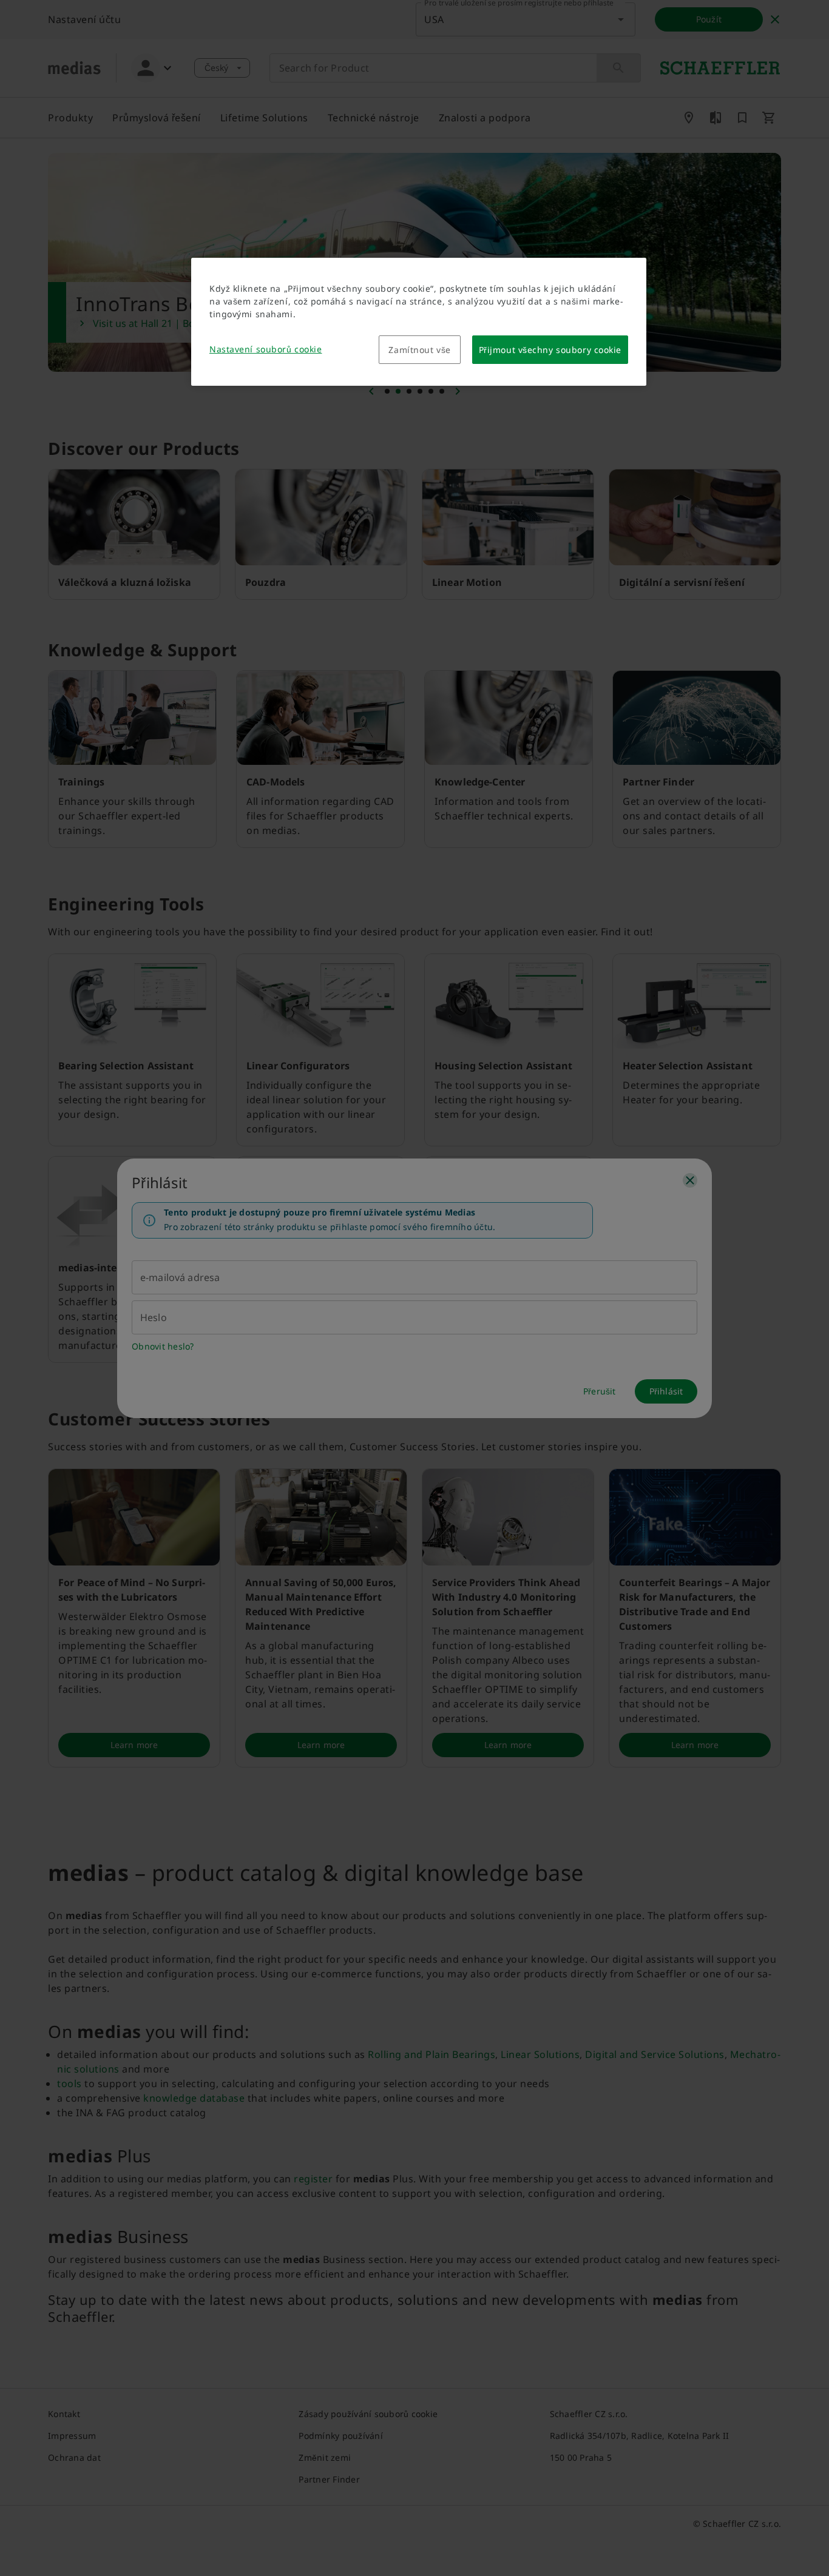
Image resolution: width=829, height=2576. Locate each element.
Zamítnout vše (419, 350)
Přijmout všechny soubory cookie (550, 350)
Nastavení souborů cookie (266, 349)
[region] (419, 322)
